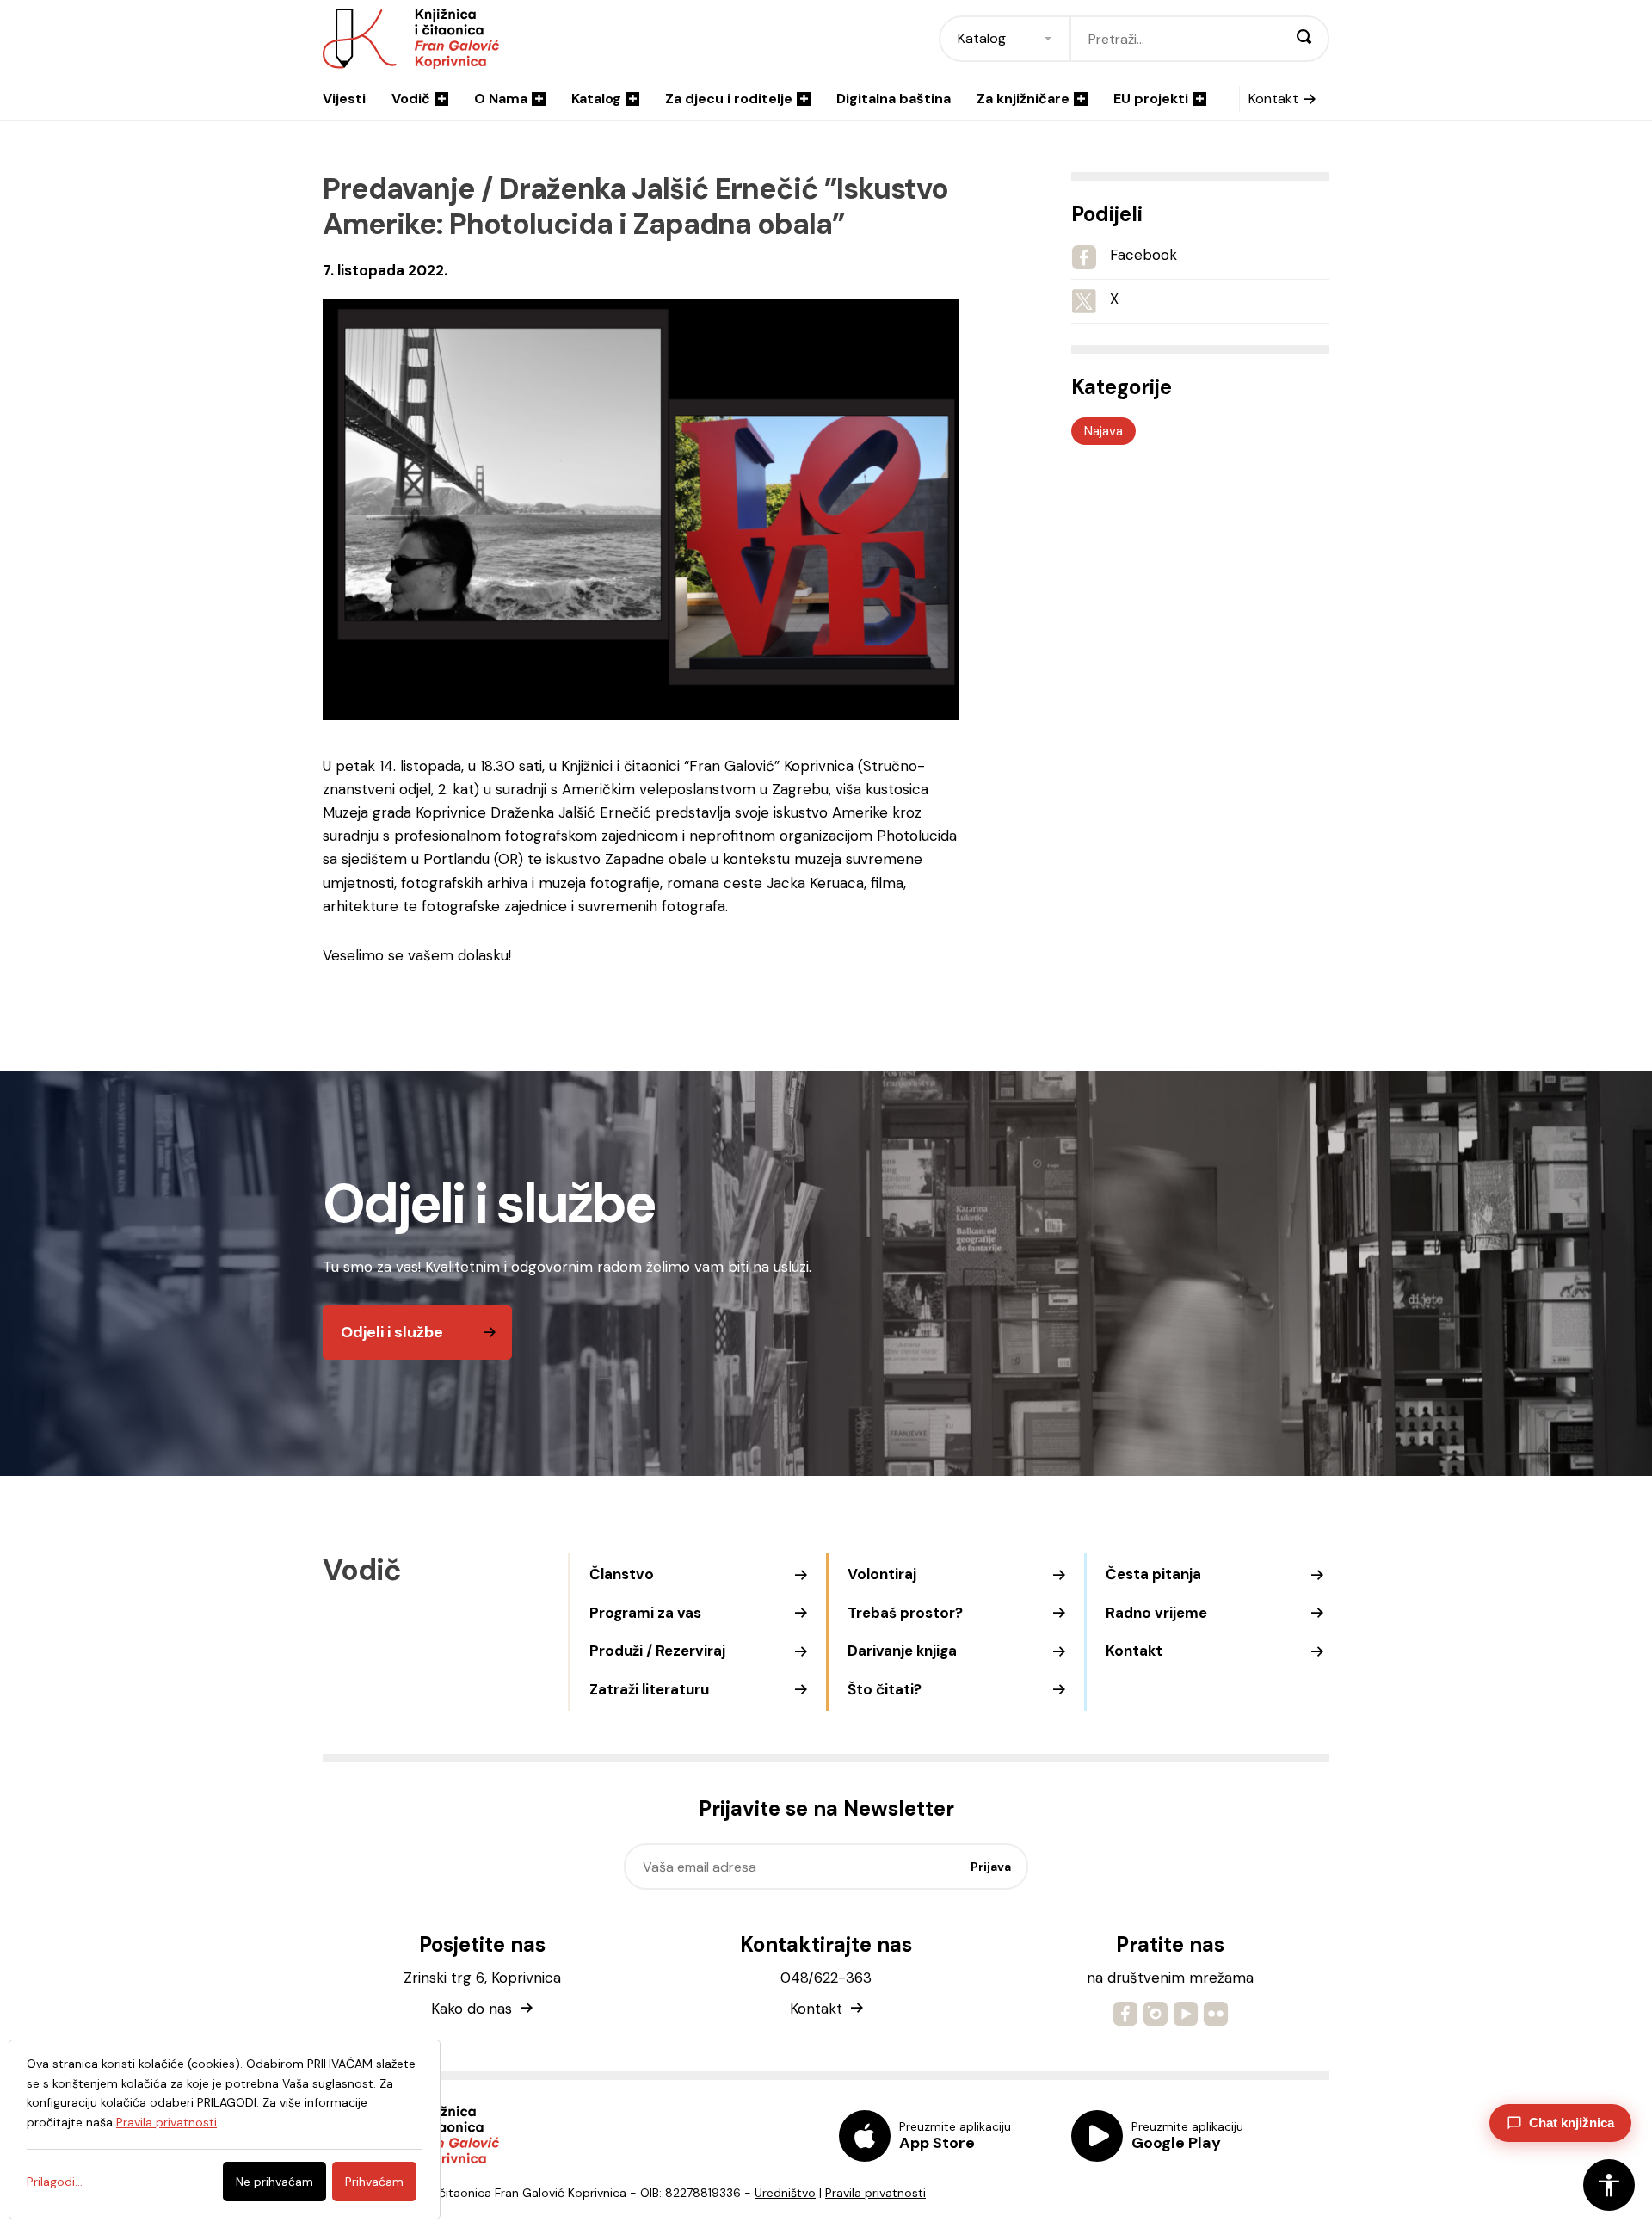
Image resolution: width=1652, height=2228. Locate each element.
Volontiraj (882, 1574)
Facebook (1143, 255)
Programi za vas (645, 1613)
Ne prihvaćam (274, 2182)
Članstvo (622, 1574)
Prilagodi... (55, 2182)
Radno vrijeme (1156, 1613)
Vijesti (344, 99)
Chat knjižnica (1572, 2123)
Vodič (411, 99)
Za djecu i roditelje (729, 99)
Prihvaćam (374, 2182)
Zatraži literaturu (649, 1689)
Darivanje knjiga (902, 1651)
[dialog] (225, 2129)
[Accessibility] (1609, 2185)
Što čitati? (885, 1689)
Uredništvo (785, 2193)
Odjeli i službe (392, 1332)
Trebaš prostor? (905, 1613)
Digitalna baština (894, 99)
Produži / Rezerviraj (657, 1651)
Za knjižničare (1023, 99)
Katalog (596, 99)
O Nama (501, 99)
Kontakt (1273, 99)
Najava (1103, 431)
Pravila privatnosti (875, 2193)
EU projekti (1151, 99)
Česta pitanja (1153, 1574)
